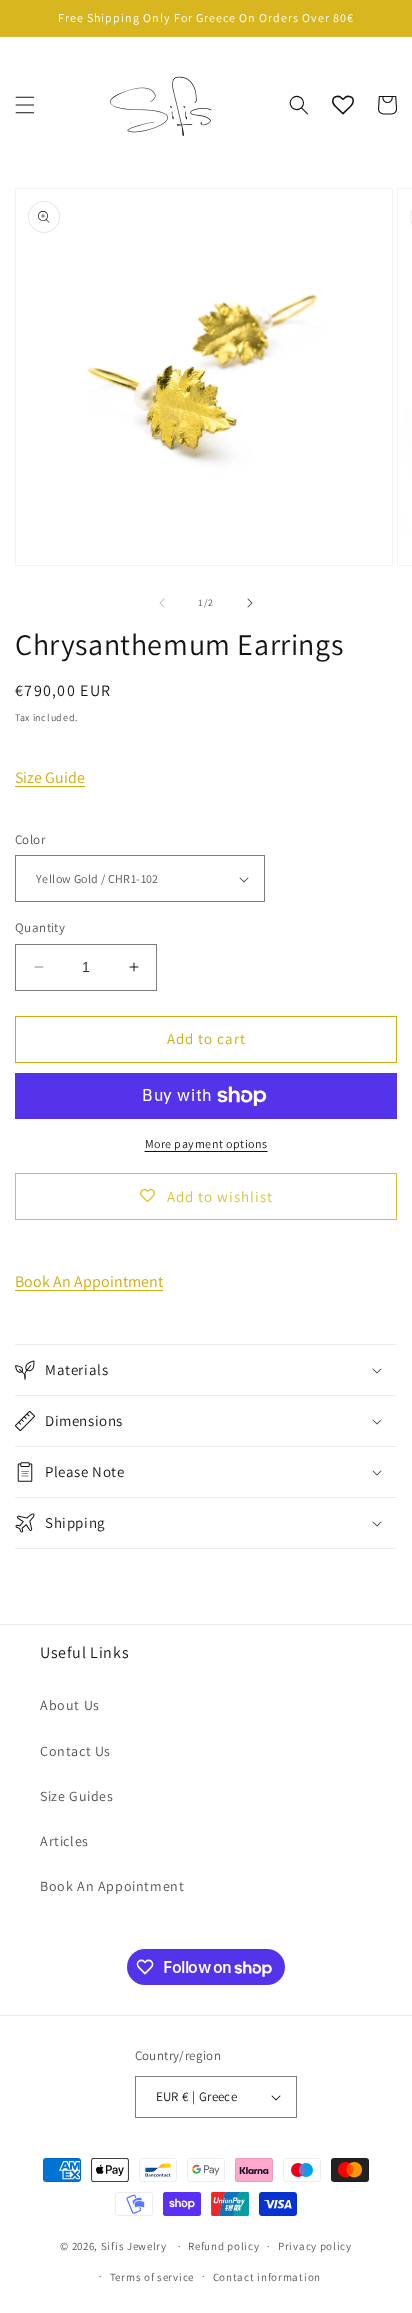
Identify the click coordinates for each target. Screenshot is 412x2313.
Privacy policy (315, 2246)
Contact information (267, 2277)
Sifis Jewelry (134, 2246)
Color (30, 839)
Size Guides (77, 1796)
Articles (64, 1841)
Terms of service (152, 2277)
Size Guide (50, 777)
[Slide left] (162, 603)
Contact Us (75, 1751)
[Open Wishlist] (343, 105)
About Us (70, 1705)
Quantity (40, 927)
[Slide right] (250, 603)
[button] (25, 105)
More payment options (206, 1143)
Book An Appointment (89, 1281)
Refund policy (223, 2246)
